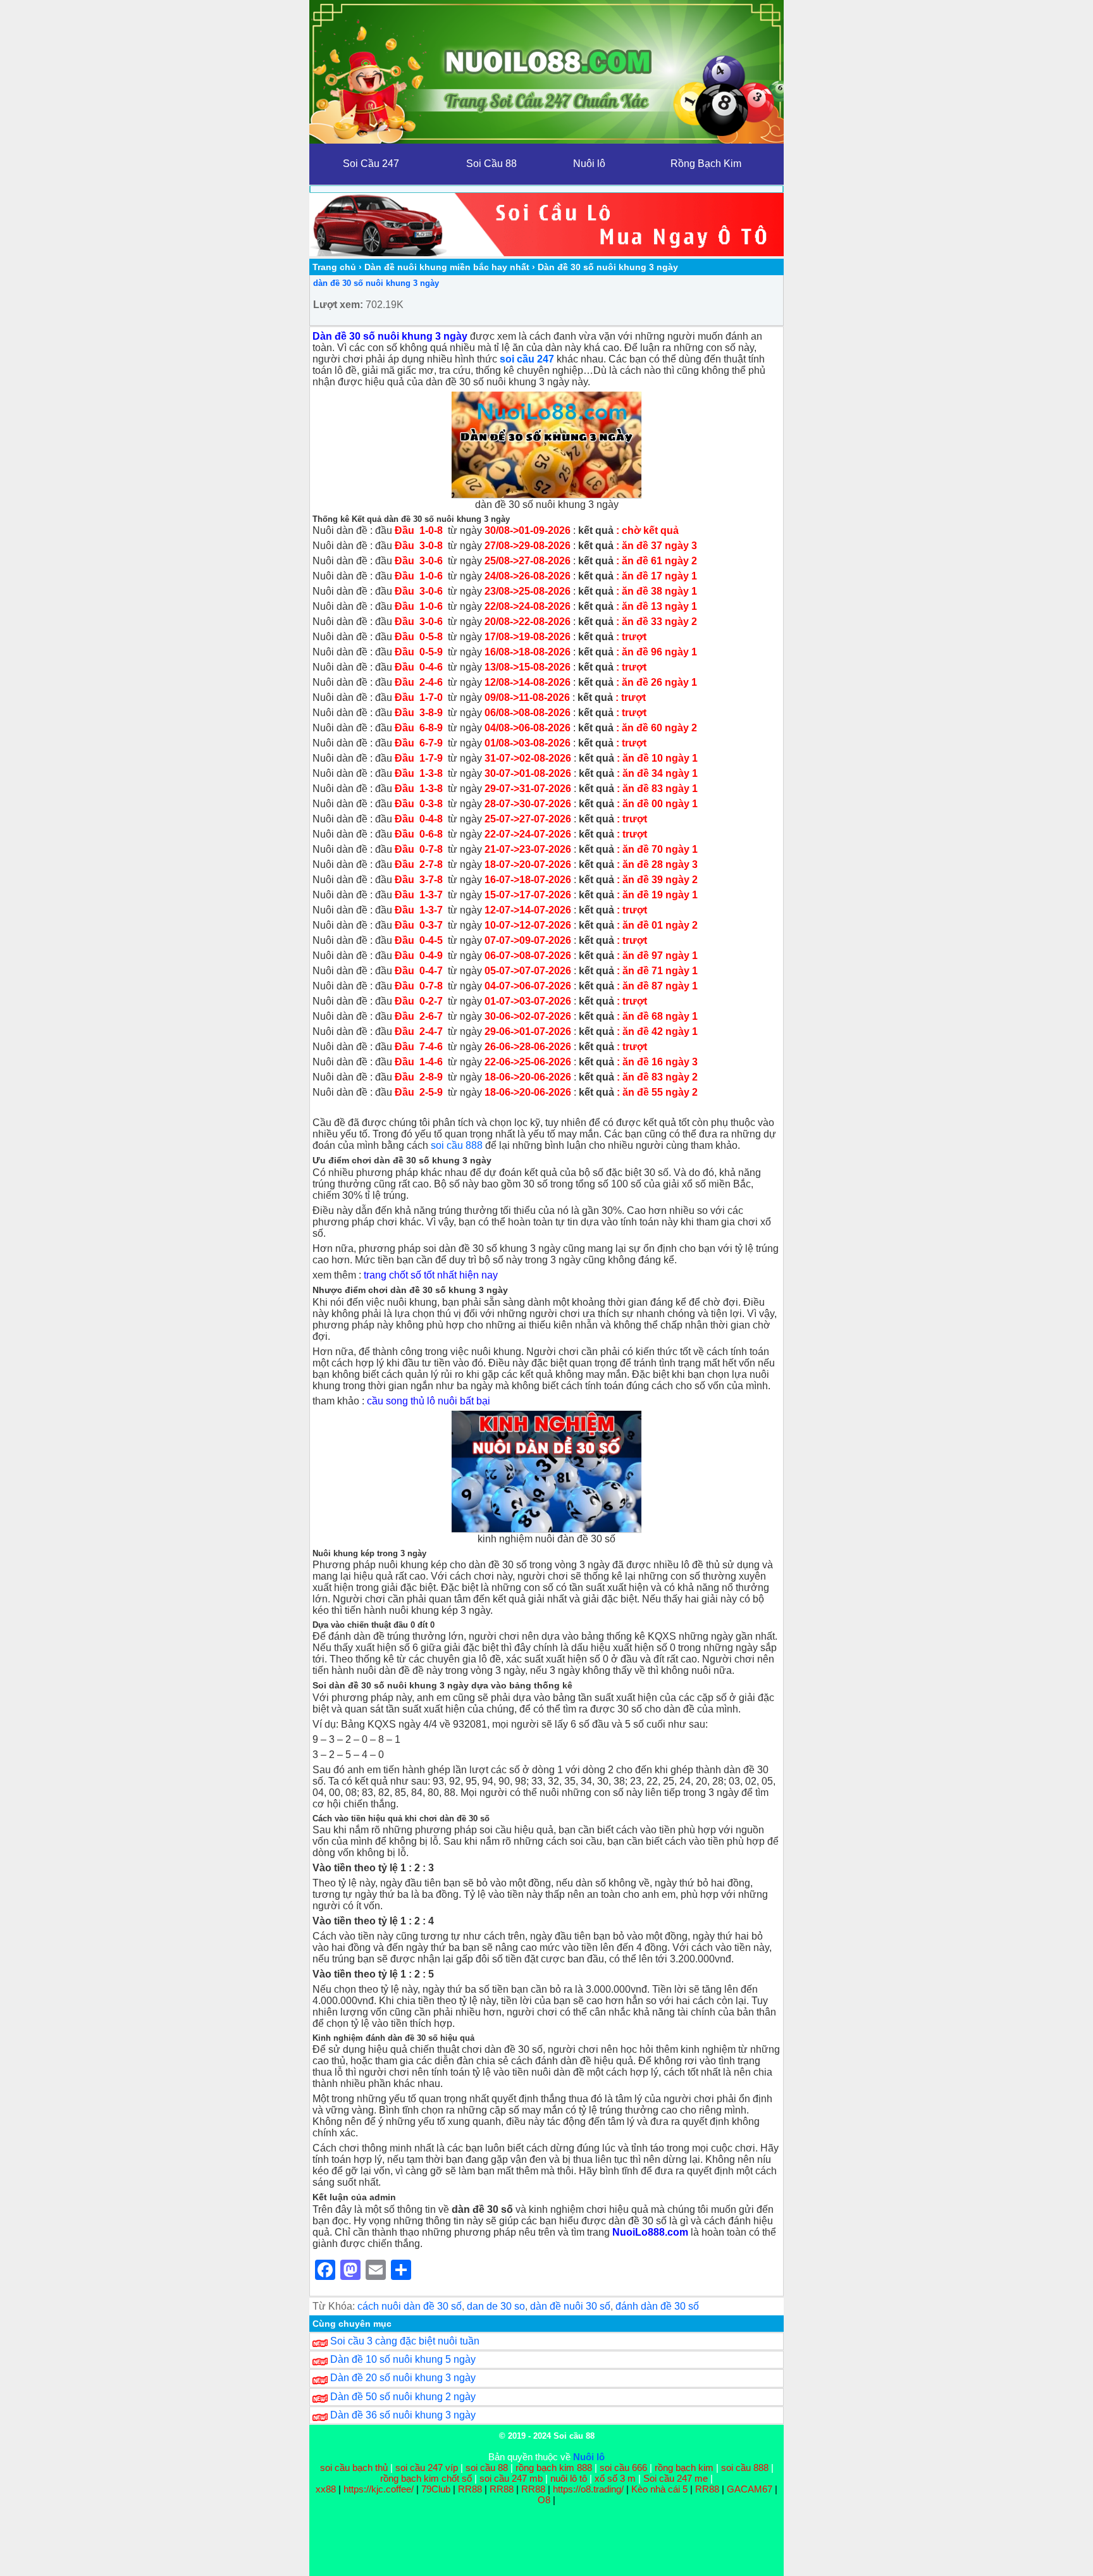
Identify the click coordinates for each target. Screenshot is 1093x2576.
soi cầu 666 (623, 2468)
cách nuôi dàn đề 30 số (410, 2306)
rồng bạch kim (684, 2468)
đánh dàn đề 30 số (657, 2306)
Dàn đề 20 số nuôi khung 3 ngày (403, 2378)
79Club (436, 2489)
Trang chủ (334, 267)
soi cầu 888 (457, 1145)
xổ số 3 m (615, 2478)
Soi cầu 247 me (676, 2478)
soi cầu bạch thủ (354, 2468)
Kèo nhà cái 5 (659, 2489)
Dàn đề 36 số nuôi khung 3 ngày (403, 2415)
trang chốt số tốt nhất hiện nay (431, 1275)
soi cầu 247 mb (511, 2478)
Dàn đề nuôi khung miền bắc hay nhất (447, 267)
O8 (544, 2500)
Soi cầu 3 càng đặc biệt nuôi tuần (405, 2341)
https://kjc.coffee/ (379, 2489)
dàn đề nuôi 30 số (570, 2306)
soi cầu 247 (527, 359)
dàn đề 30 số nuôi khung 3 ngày (376, 283)
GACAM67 (750, 2489)
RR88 (470, 2489)
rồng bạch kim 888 (554, 2468)
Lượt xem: (338, 305)
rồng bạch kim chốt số (426, 2478)
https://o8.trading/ (588, 2489)
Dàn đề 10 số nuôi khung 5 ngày (403, 2359)
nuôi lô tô (569, 2478)
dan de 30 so (496, 2306)
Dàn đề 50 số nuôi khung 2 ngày (403, 2397)
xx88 (327, 2489)
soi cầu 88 (487, 2468)
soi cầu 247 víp (427, 2468)
